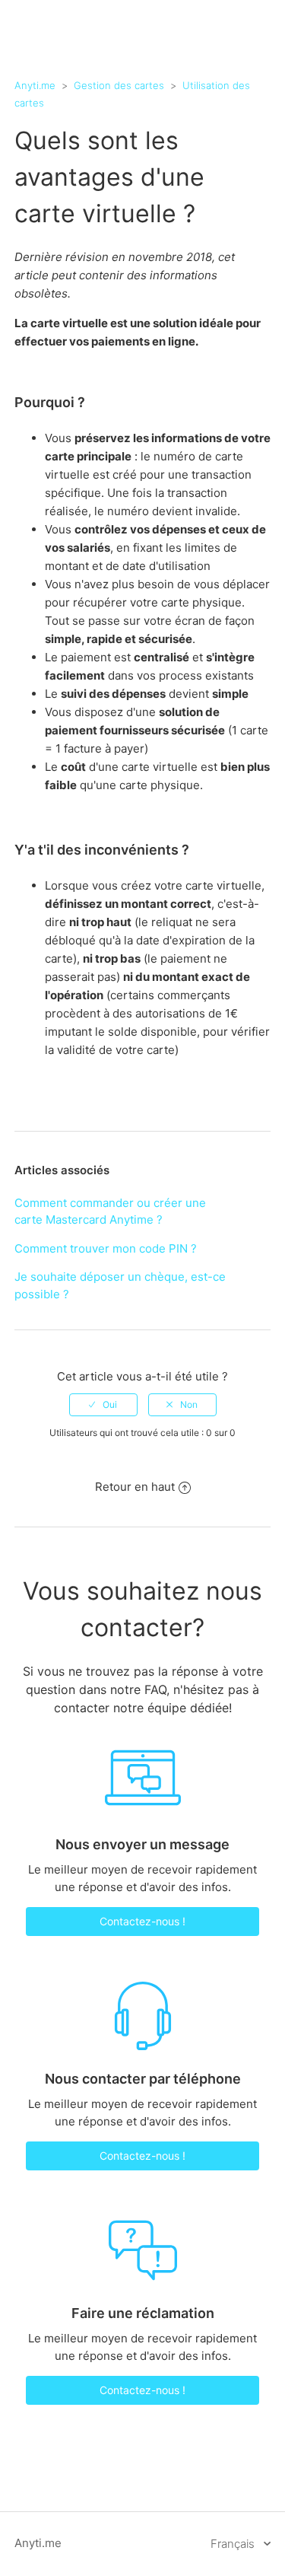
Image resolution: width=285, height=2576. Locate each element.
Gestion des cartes (119, 85)
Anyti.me (35, 85)
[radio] (103, 1405)
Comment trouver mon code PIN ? (106, 1248)
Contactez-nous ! (142, 1921)
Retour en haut (135, 1487)
